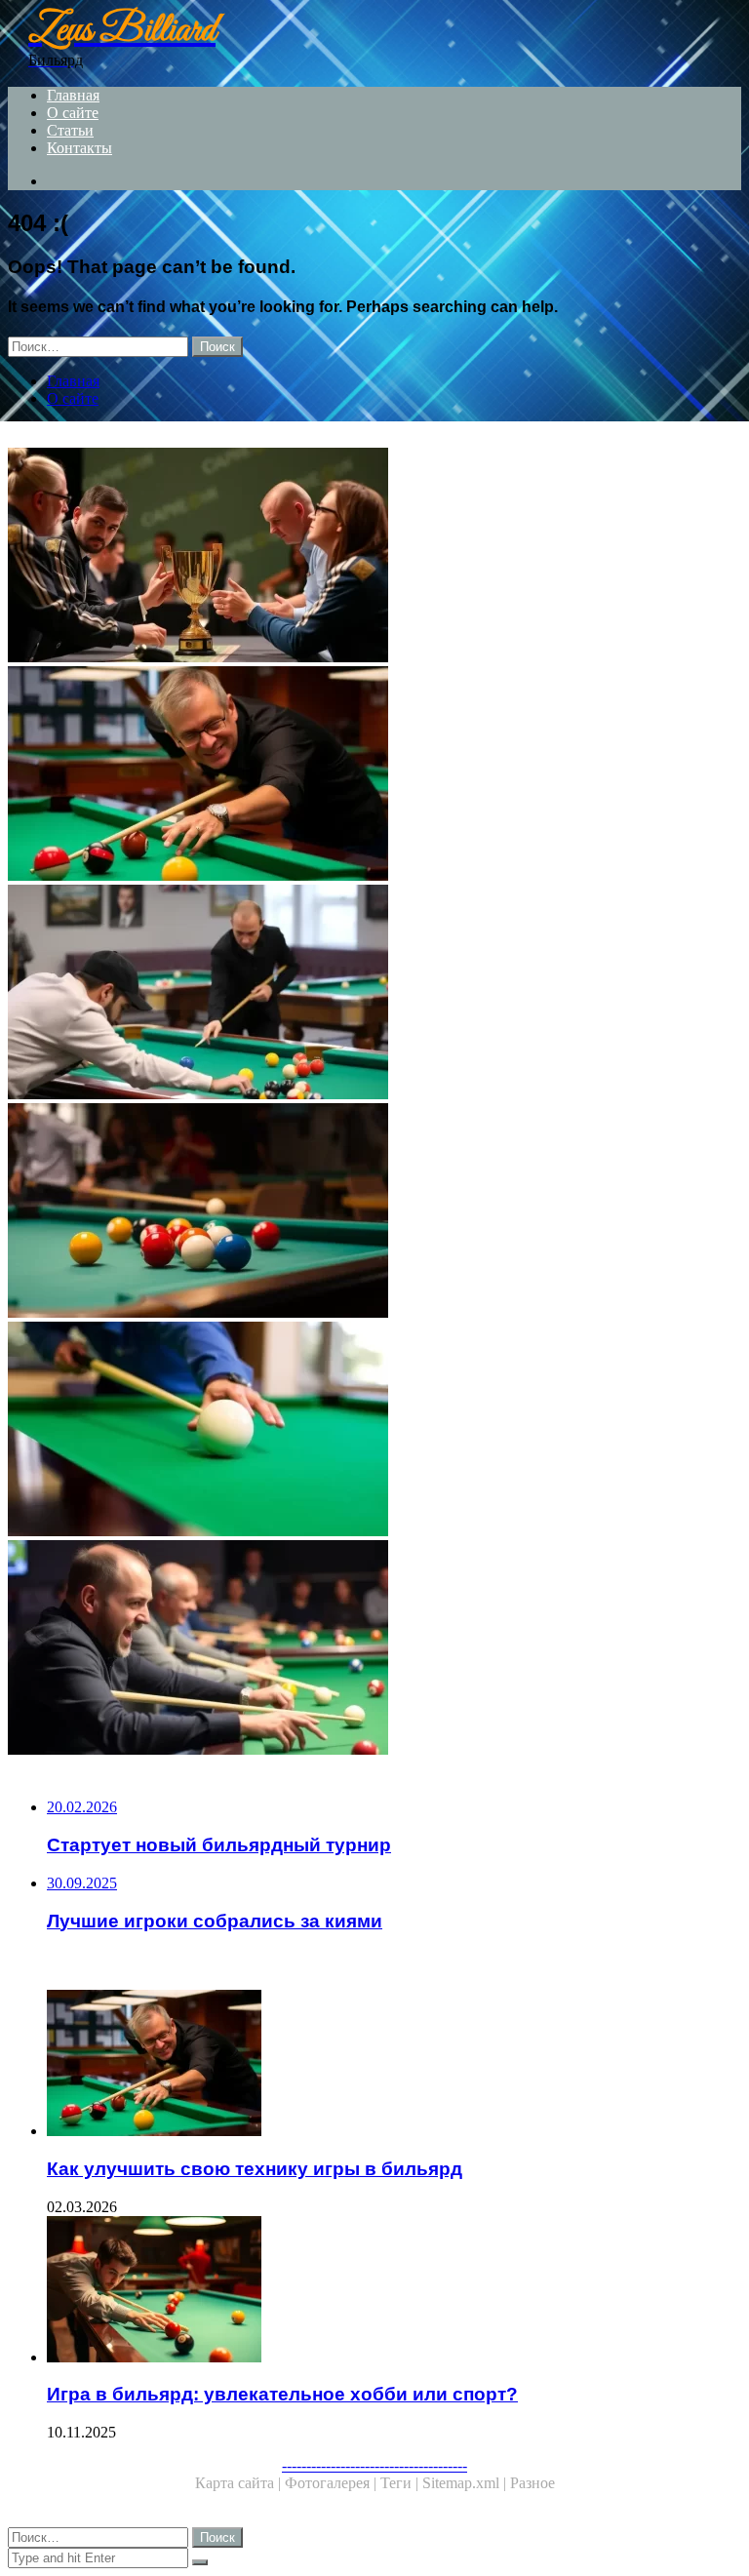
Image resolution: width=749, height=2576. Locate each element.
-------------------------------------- (374, 2465)
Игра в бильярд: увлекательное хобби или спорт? (282, 2394)
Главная (73, 95)
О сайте (73, 113)
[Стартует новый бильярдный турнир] (374, 994)
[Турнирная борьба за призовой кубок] (374, 557)
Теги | (401, 2483)
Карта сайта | (240, 2483)
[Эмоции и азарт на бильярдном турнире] (374, 1649)
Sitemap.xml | (466, 2483)
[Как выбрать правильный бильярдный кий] (374, 1431)
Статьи (70, 130)
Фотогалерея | (333, 2483)
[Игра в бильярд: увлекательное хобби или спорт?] (394, 2291)
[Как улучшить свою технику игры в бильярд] (374, 775)
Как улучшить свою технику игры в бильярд (255, 2169)
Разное (532, 2483)
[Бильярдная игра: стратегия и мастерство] (374, 1212)
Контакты (79, 148)
